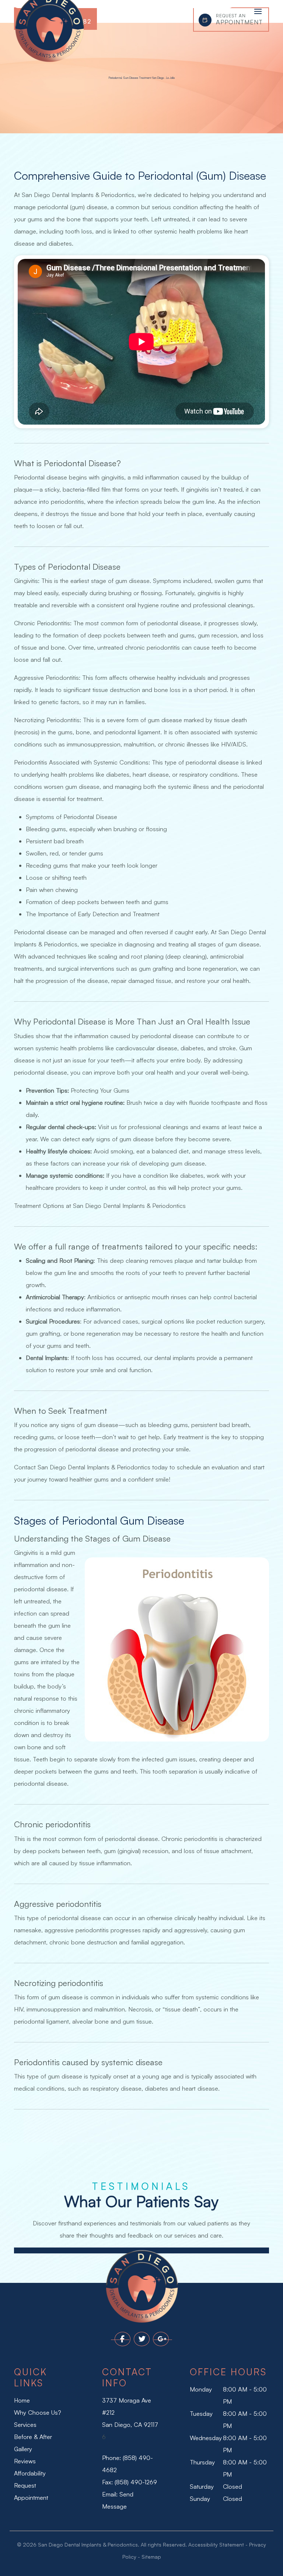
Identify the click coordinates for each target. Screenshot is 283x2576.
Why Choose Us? (38, 2412)
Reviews (25, 2461)
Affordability (30, 2473)
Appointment (239, 19)
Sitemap (151, 2557)
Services (25, 2425)
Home (22, 2400)
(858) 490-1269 (136, 2482)
